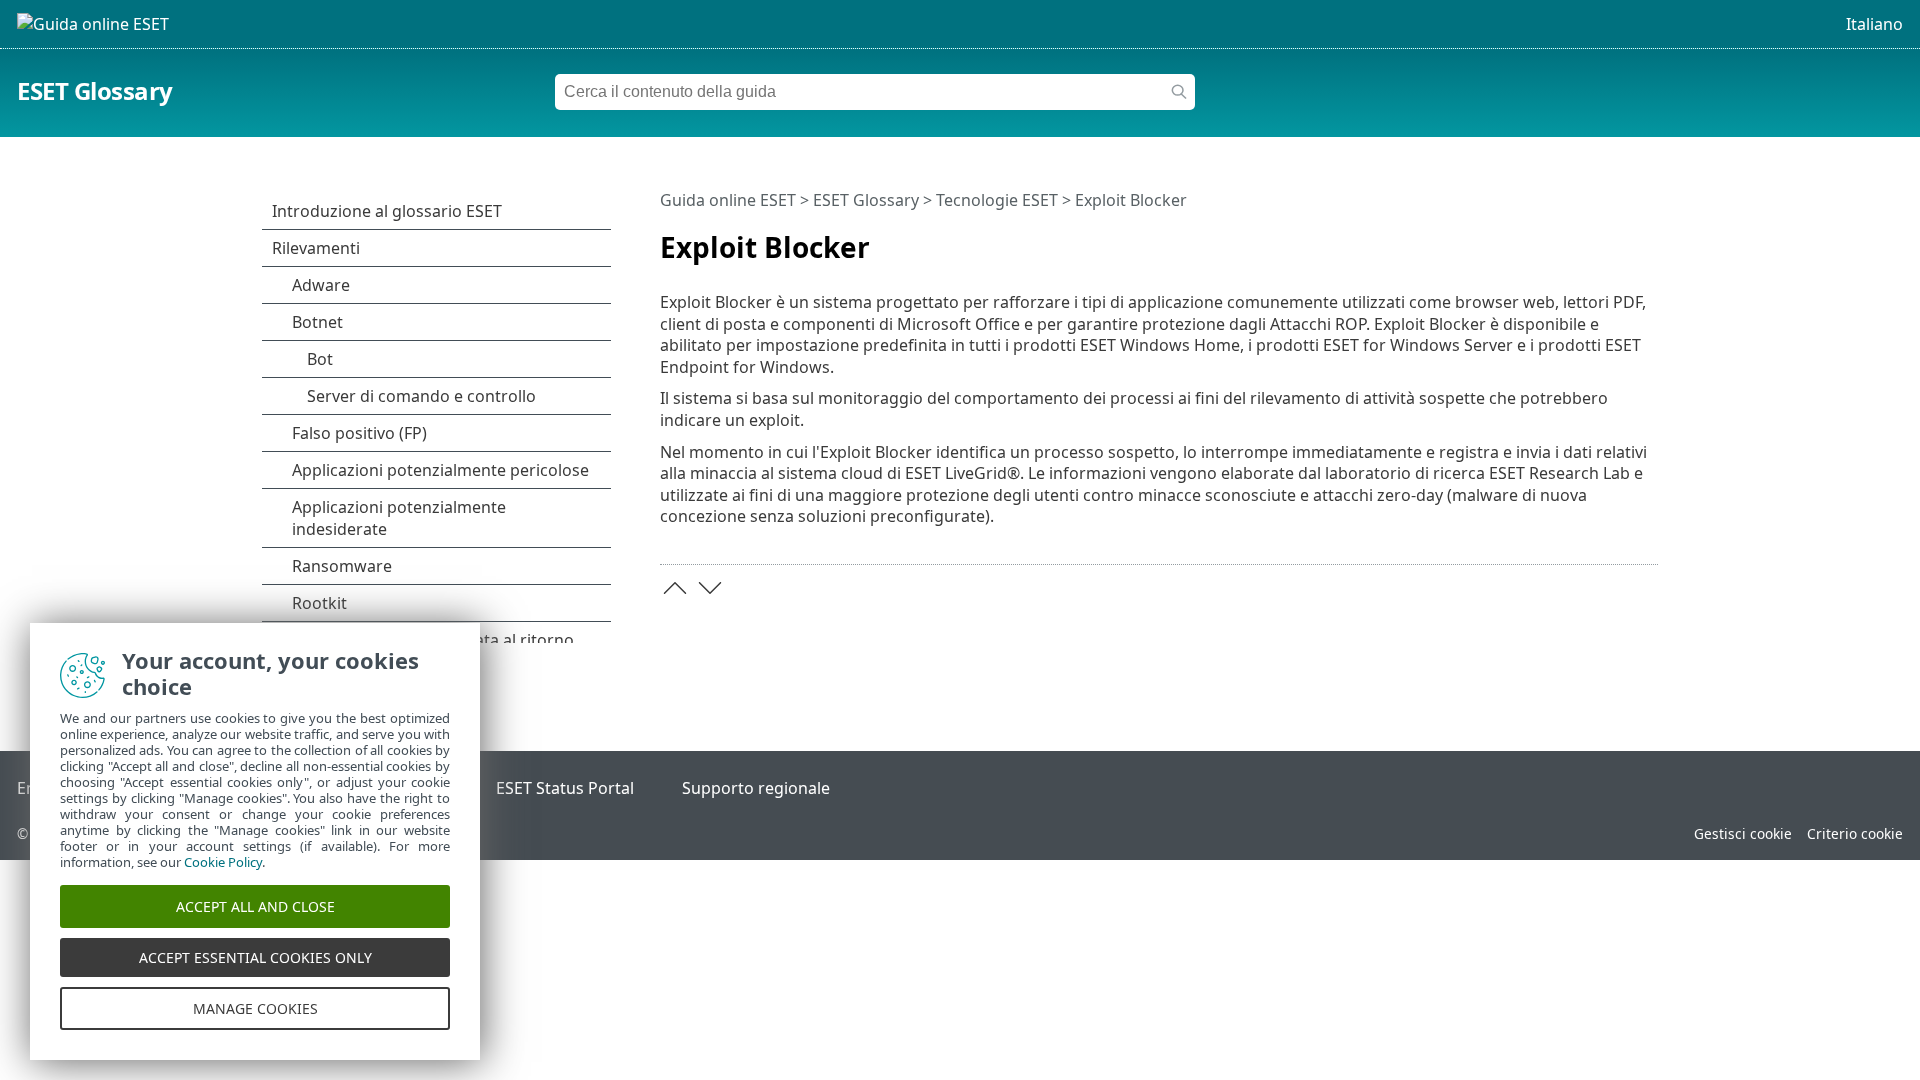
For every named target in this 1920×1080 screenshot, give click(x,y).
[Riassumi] (1647, 239)
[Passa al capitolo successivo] (710, 588)
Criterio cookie (1855, 833)
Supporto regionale (756, 788)
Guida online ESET (728, 200)
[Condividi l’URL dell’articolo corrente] (1587, 239)
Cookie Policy (223, 862)
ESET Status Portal (565, 788)
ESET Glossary (95, 90)
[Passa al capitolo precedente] (675, 588)
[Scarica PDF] (1617, 239)
